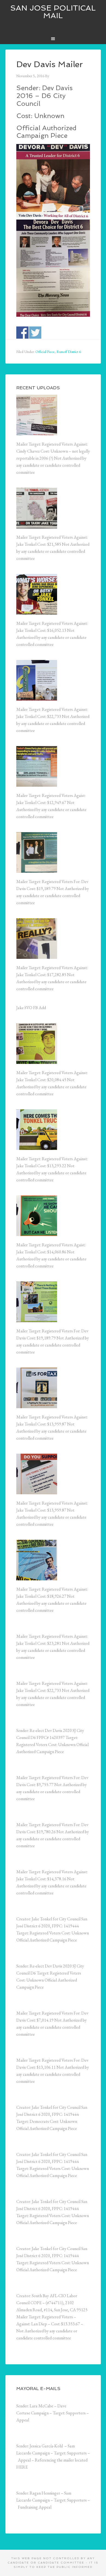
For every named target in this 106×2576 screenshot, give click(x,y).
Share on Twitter (35, 333)
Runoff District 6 (69, 352)
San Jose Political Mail (53, 12)
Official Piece (45, 352)
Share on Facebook (22, 333)
